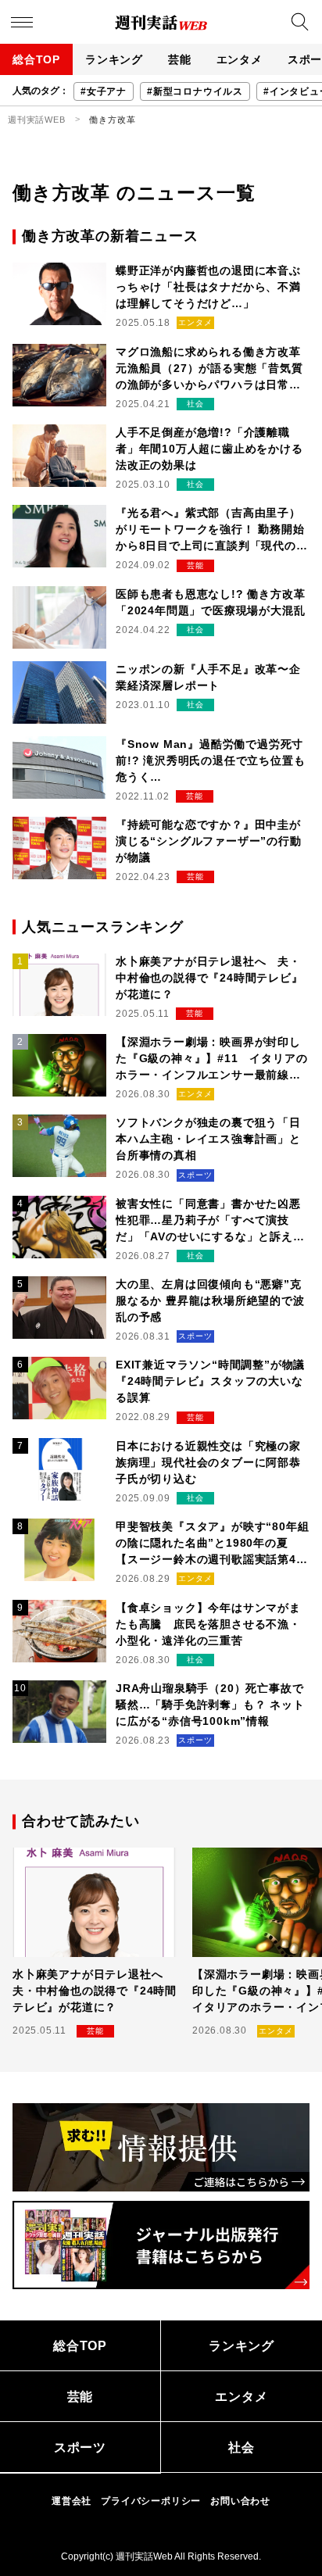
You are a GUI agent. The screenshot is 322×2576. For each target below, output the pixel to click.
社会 (241, 2447)
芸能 (180, 59)
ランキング (114, 59)
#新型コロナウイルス (195, 91)
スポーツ (80, 2447)
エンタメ (240, 59)
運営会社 (72, 2501)
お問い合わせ (240, 2501)
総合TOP (36, 59)
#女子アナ (104, 91)
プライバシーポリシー (151, 2501)
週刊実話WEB (37, 120)
